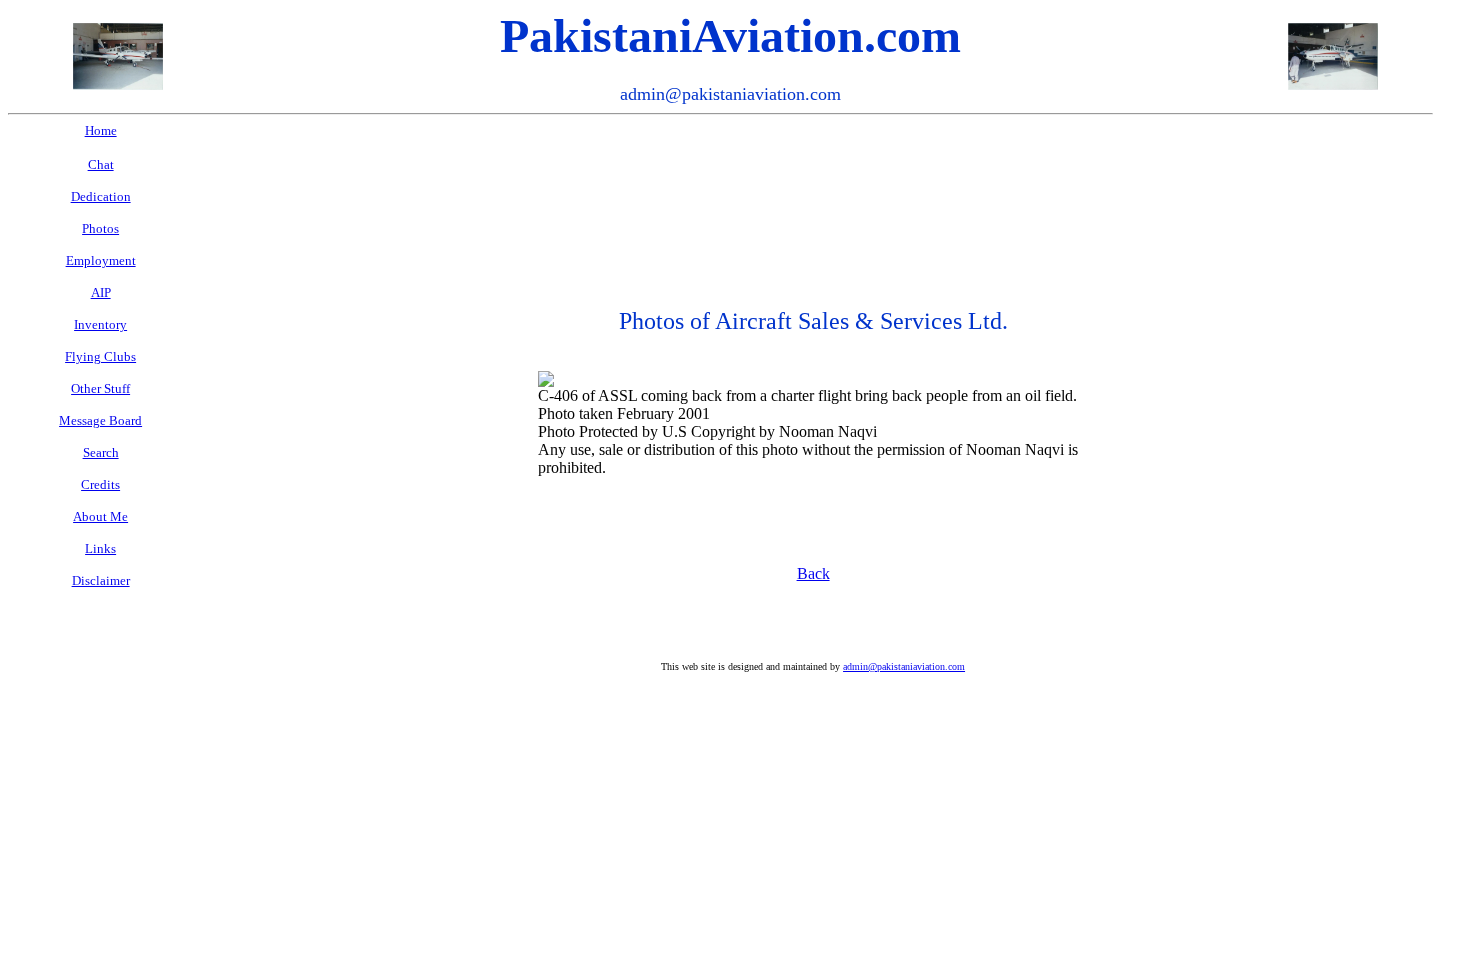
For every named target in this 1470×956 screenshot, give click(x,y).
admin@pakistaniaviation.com (904, 666)
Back (813, 573)
